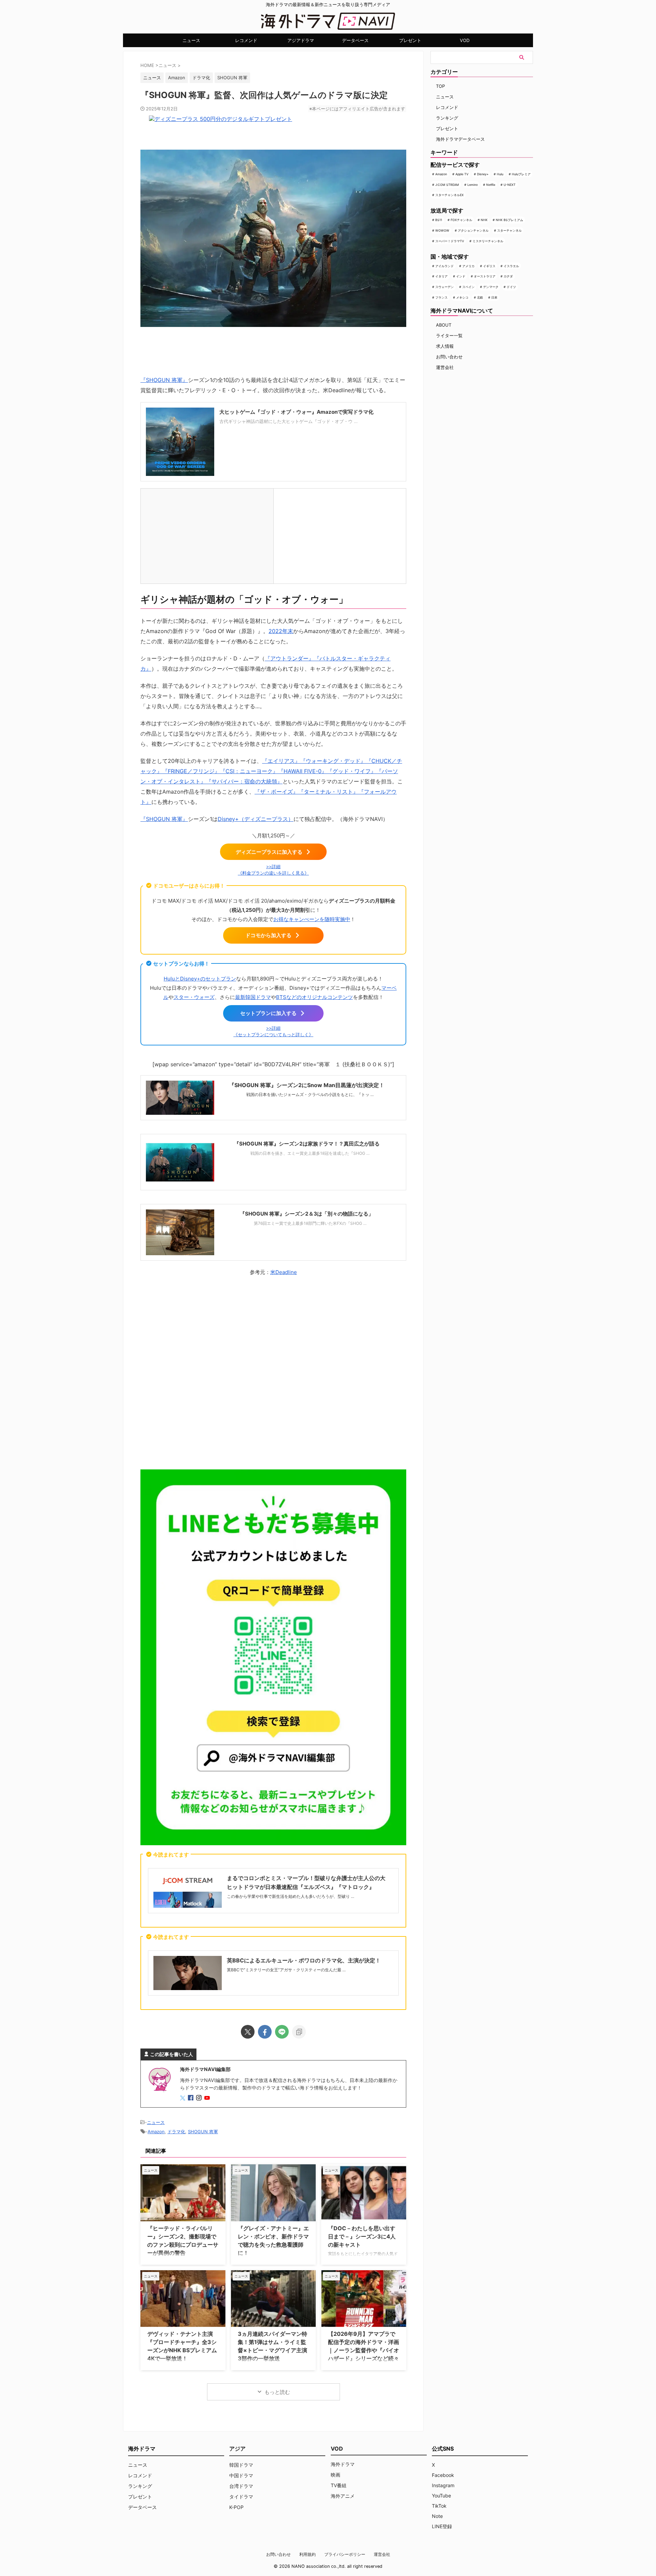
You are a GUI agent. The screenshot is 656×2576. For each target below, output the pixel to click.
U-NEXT (510, 185)
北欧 (480, 297)
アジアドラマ (301, 40)
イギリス (489, 266)
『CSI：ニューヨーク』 (249, 771)
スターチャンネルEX (449, 195)
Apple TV (462, 174)
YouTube (441, 2496)
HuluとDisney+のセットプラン (200, 979)
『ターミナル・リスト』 (328, 792)
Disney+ (483, 174)
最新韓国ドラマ (253, 997)
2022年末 (281, 631)
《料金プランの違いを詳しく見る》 (273, 873)
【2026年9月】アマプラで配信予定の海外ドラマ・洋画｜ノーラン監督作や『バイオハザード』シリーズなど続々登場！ (364, 2350)
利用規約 (307, 2554)
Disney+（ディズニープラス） (256, 819)
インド (461, 276)
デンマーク (491, 287)
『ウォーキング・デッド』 (333, 761)
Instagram (443, 2485)
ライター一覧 (449, 335)
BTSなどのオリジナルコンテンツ (315, 997)
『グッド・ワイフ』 (352, 771)
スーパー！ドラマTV (450, 241)
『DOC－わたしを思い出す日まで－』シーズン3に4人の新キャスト (362, 2236)
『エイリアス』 (281, 761)
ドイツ (511, 287)
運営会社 (445, 367)
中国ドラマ (241, 2475)
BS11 (439, 220)
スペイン (468, 287)
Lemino (473, 185)
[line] (282, 2032)
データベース (355, 40)
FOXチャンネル (461, 220)
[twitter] (248, 2032)
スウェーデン (445, 287)
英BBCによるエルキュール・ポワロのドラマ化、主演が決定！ (304, 1960)
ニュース (191, 40)
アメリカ (468, 266)
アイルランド (445, 266)
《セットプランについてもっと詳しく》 (273, 1035)
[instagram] (200, 2098)
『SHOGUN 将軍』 (164, 380)
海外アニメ (343, 2496)
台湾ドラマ (241, 2486)
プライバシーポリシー (345, 2554)
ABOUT (444, 325)
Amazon (177, 78)
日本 (494, 297)
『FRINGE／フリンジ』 (191, 771)
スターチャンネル (509, 230)
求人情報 (445, 346)
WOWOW (442, 230)
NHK (484, 220)
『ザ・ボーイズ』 (276, 792)
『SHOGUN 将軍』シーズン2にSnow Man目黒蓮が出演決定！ (307, 1085)
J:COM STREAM (447, 185)
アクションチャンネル (473, 230)
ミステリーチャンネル (488, 241)
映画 (336, 2475)
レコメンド (246, 40)
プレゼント (410, 40)
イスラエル (511, 266)
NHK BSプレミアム (509, 220)
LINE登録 (442, 2526)
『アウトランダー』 (289, 658)
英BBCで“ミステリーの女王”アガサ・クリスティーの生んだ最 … (286, 1970)
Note (437, 2516)
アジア (237, 2449)
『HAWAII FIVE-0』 (303, 771)
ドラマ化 (201, 78)
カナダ (508, 276)
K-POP (236, 2507)
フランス (441, 297)
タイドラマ (241, 2497)
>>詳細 (273, 867)
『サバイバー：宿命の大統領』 (244, 781)
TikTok (439, 2506)
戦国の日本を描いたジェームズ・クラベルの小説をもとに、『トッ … (310, 1094)
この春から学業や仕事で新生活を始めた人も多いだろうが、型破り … (291, 1896)
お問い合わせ (449, 357)
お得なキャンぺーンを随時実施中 (312, 919)
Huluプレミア (521, 174)
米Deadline (284, 1272)
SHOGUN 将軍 (232, 78)
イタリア (441, 276)
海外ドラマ (343, 2464)
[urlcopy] (299, 2032)
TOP (440, 86)
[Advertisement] (273, 1371)
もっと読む (277, 2392)
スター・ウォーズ (194, 997)
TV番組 (339, 2485)
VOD (465, 40)
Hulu (500, 174)
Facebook (443, 2475)
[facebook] (265, 2032)
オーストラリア (485, 276)
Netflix (491, 185)
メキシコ (462, 297)
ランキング (447, 118)
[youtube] (208, 2098)
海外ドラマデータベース (460, 139)
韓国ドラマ (241, 2465)
